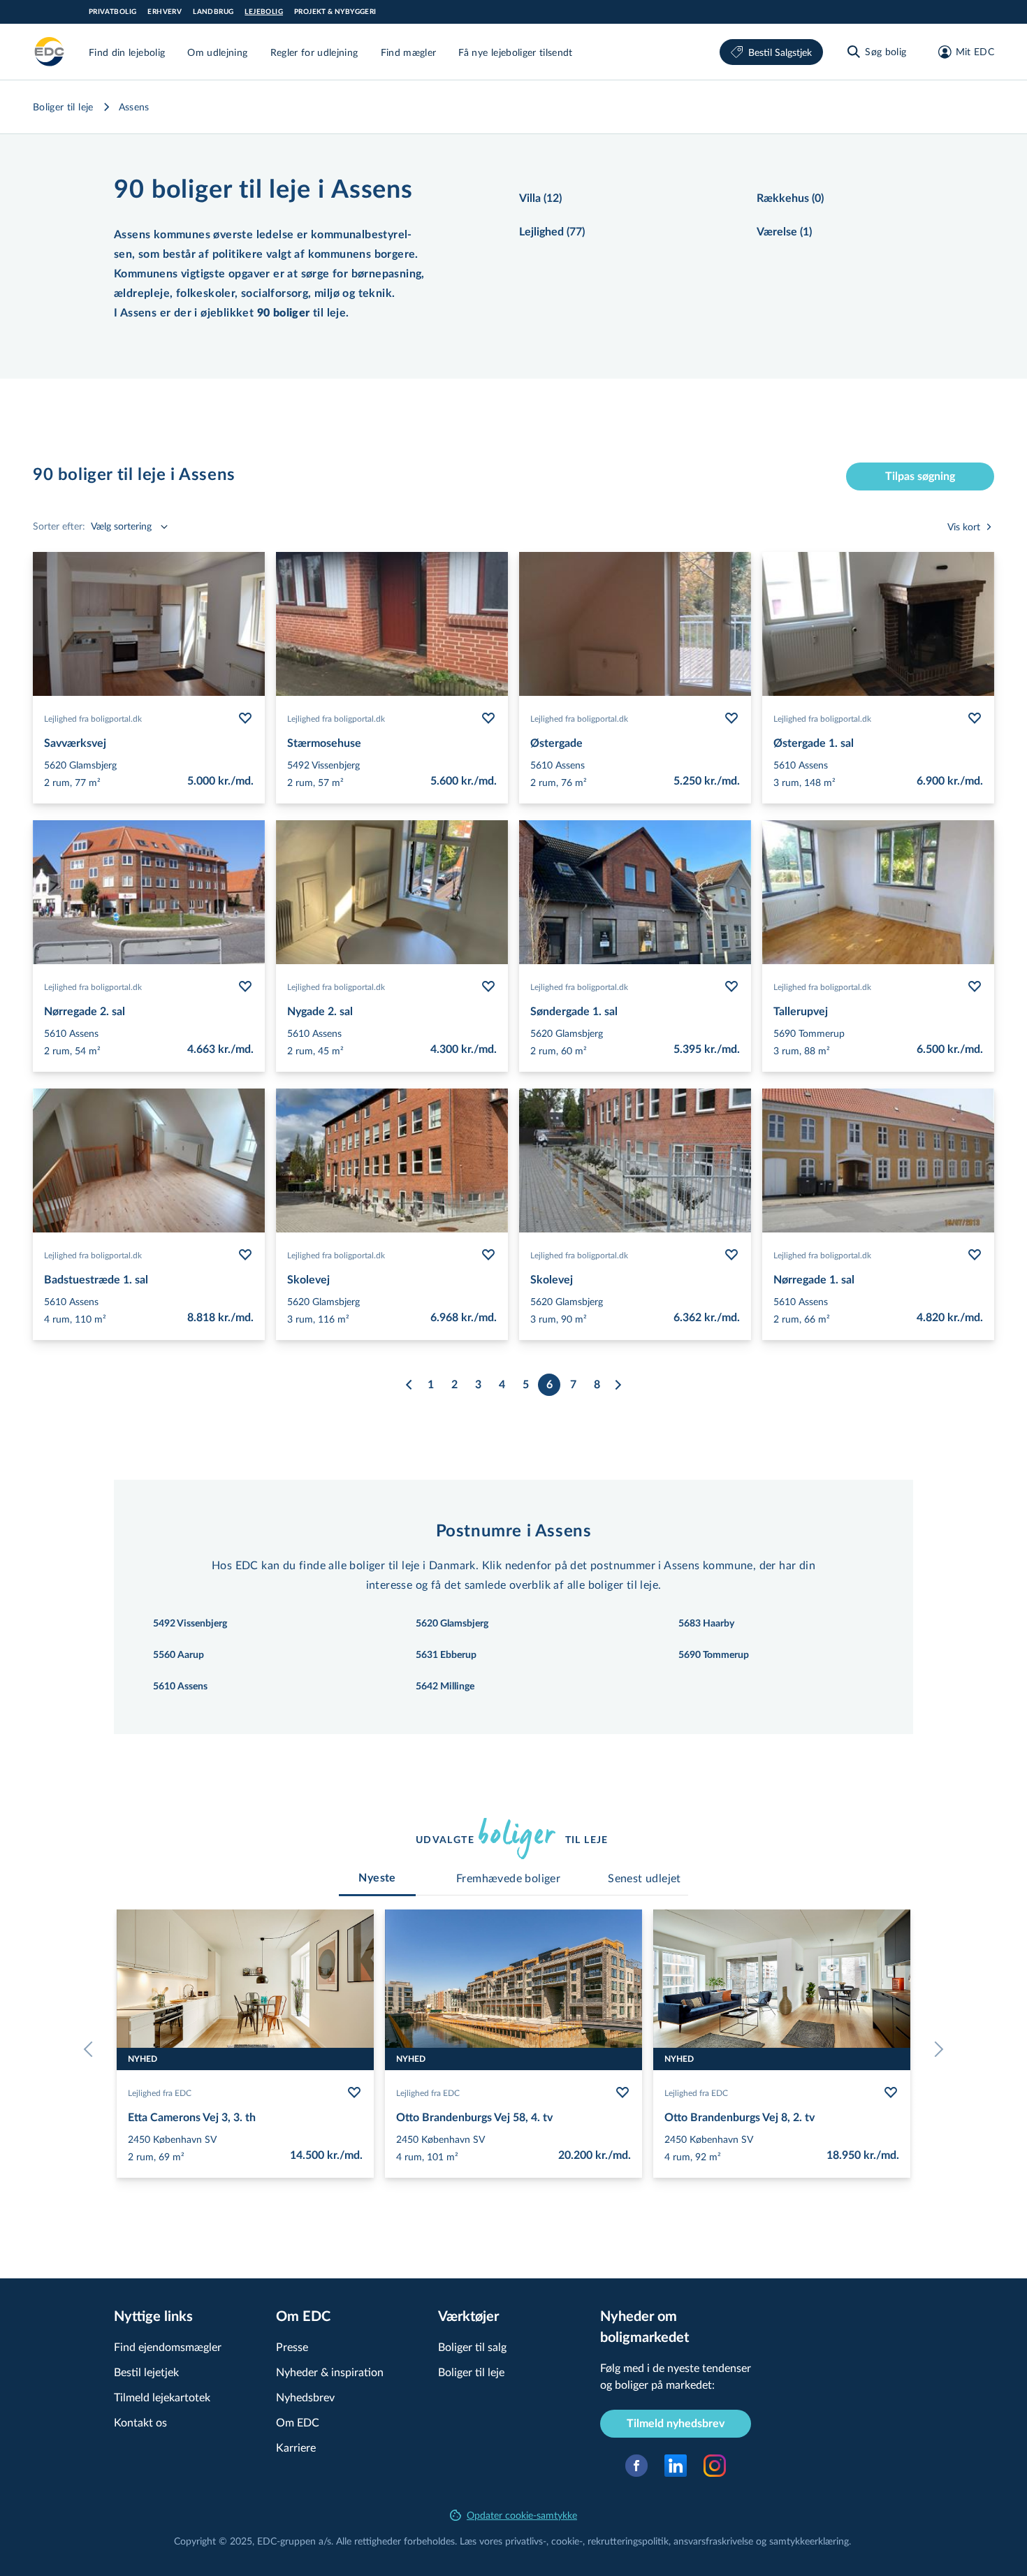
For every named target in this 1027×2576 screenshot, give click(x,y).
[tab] (377, 1878)
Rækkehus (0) (790, 198)
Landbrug (213, 12)
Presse (292, 2346)
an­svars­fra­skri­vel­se (713, 2541)
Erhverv (165, 12)
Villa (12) (540, 198)
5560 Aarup (179, 1655)
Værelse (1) (784, 232)
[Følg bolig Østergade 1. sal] (975, 718)
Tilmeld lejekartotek (162, 2397)
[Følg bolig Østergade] (731, 718)
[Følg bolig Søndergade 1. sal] (731, 987)
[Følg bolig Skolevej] (488, 1255)
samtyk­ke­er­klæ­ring (809, 2541)
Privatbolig (112, 12)
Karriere (296, 2447)
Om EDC (298, 2422)
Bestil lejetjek (146, 2372)
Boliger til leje (63, 107)
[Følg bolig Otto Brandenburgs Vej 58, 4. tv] (622, 2093)
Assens (134, 107)
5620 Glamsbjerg (452, 1624)
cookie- (567, 2541)
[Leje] (50, 52)
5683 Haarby (706, 1624)
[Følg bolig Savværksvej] (245, 718)
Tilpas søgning (920, 476)
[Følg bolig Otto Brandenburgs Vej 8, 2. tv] (891, 2093)
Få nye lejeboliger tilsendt (515, 52)
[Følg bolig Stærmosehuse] (488, 718)
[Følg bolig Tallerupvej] (975, 987)
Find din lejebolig (127, 52)
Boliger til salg (472, 2346)
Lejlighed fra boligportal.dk (93, 718)
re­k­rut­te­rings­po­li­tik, (631, 2541)
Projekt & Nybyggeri (335, 12)
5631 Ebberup (446, 1655)
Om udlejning (217, 52)
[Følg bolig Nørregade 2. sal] (245, 987)
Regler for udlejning (314, 52)
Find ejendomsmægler (168, 2346)
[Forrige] (409, 1385)
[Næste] (618, 1385)
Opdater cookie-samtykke (522, 2515)
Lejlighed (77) (552, 232)
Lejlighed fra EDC (160, 2093)
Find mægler (409, 52)
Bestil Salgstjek (780, 52)
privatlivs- (526, 2541)
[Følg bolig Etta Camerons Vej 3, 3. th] (354, 2093)
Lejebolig (264, 12)
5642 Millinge (445, 1687)
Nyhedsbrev (305, 2397)
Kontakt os (140, 2422)
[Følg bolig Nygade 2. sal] (488, 987)
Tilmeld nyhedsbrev (676, 2424)
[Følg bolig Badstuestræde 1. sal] (245, 1255)
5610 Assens (180, 1687)
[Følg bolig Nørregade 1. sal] (975, 1255)
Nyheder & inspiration (330, 2372)
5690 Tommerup (714, 1655)
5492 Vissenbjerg (190, 1624)
